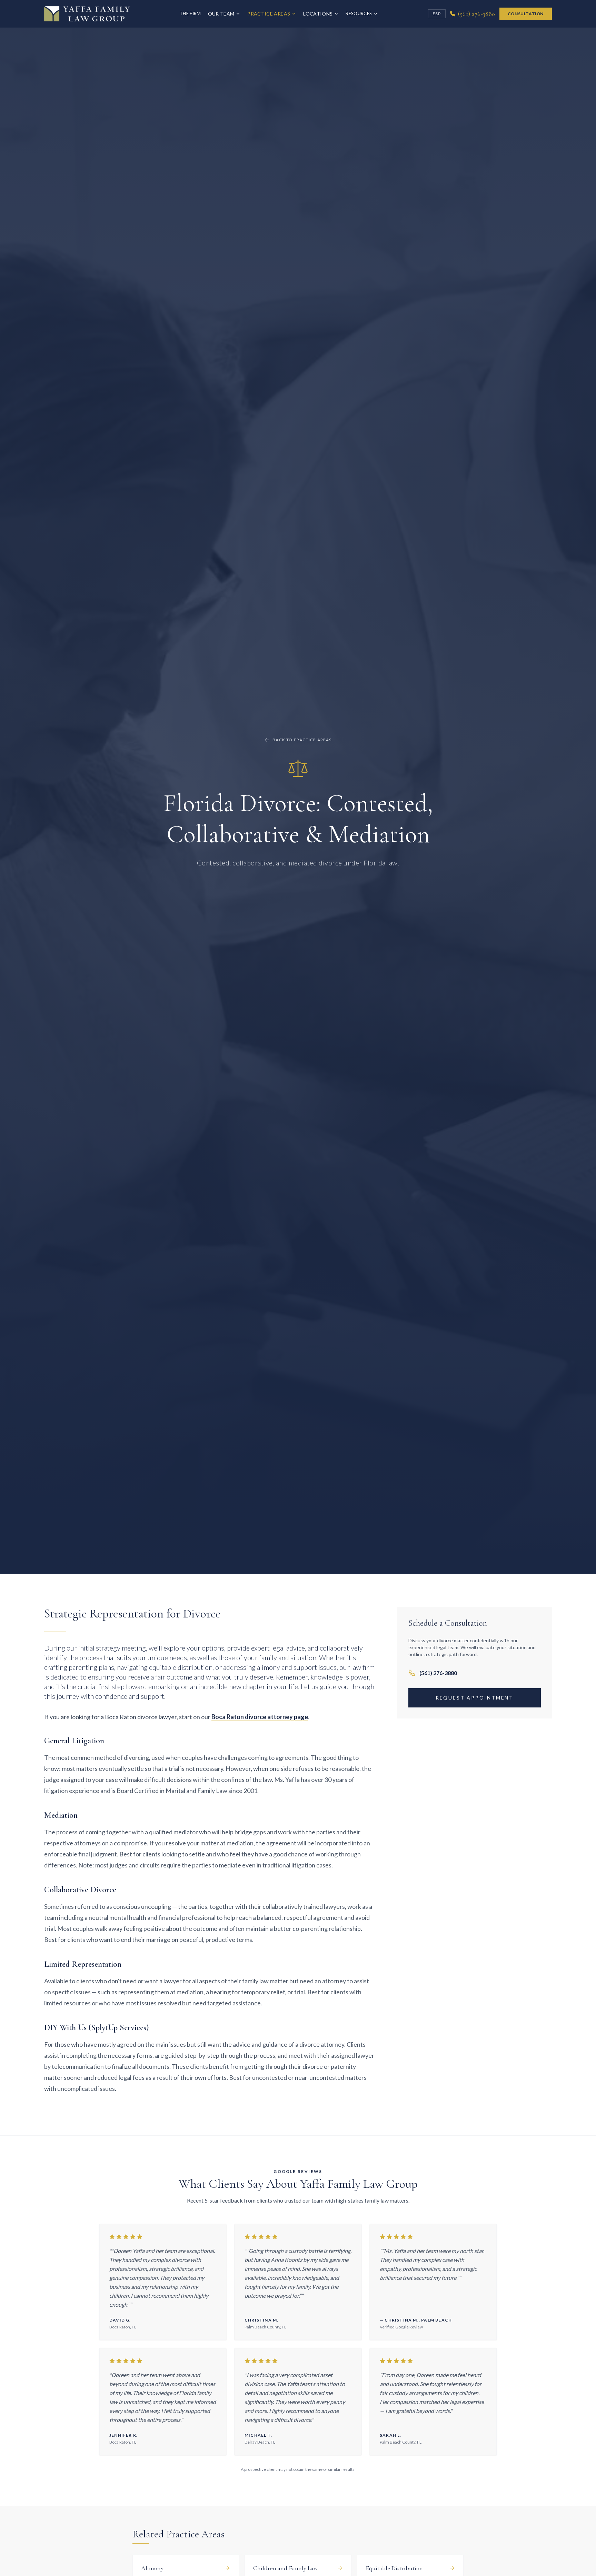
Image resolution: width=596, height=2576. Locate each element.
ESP (437, 14)
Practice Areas (269, 14)
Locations (318, 14)
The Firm (190, 13)
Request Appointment (475, 1698)
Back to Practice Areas (302, 740)
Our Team (221, 14)
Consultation (526, 14)
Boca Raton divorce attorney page (260, 1717)
